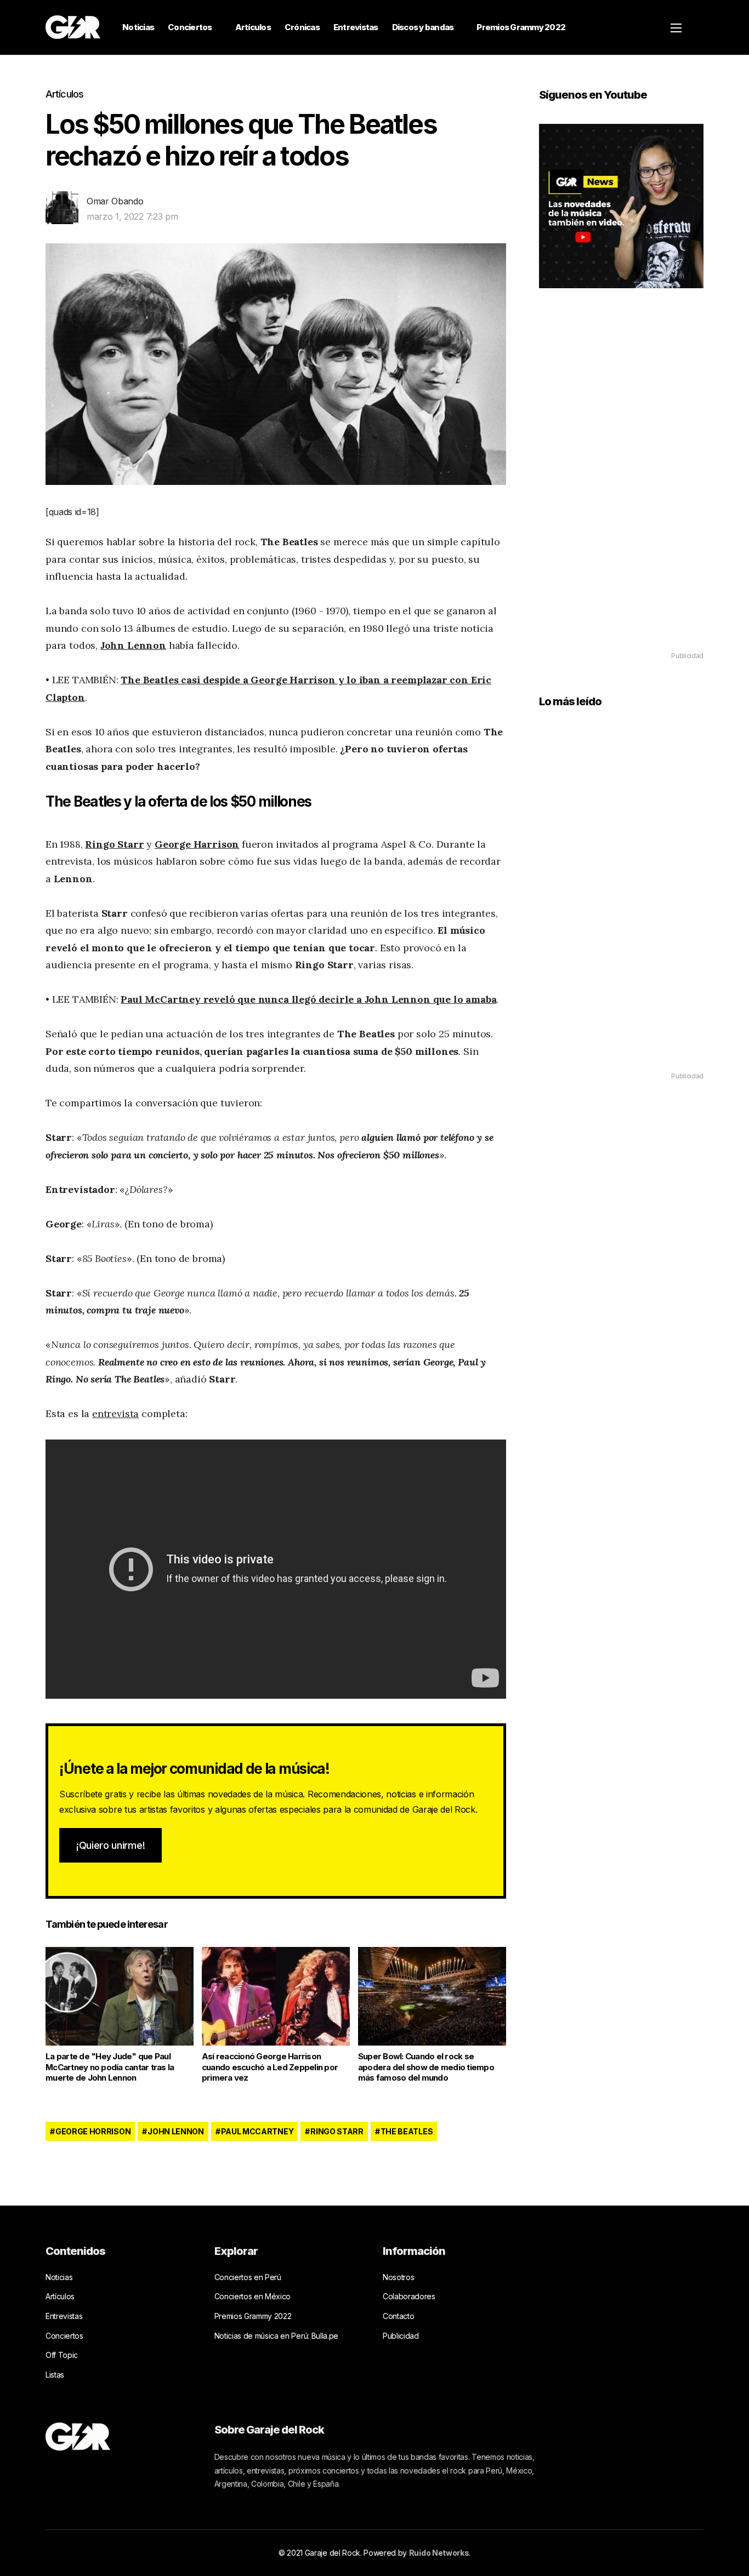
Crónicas (302, 27)
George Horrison (93, 2131)
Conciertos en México (253, 2296)
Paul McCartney (257, 2131)
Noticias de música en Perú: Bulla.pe (276, 2336)
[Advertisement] (621, 486)
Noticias (138, 27)
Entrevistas (356, 27)
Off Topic (62, 2355)
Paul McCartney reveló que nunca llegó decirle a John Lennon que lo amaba (308, 999)
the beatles (407, 2131)
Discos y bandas (423, 27)
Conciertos (190, 27)
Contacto (398, 2316)
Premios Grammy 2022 (521, 27)
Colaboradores (409, 2296)
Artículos (253, 27)
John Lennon (133, 645)
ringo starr (337, 2131)
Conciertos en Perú (248, 2277)
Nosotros (398, 2277)
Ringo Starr (114, 844)
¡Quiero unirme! (110, 1845)
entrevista (115, 1413)
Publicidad (401, 2336)
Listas (55, 2375)
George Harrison (197, 844)
